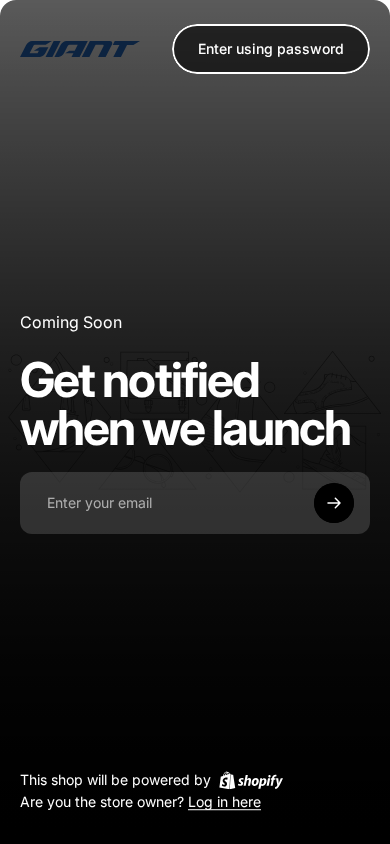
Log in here (224, 802)
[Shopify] (251, 780)
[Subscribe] (334, 503)
